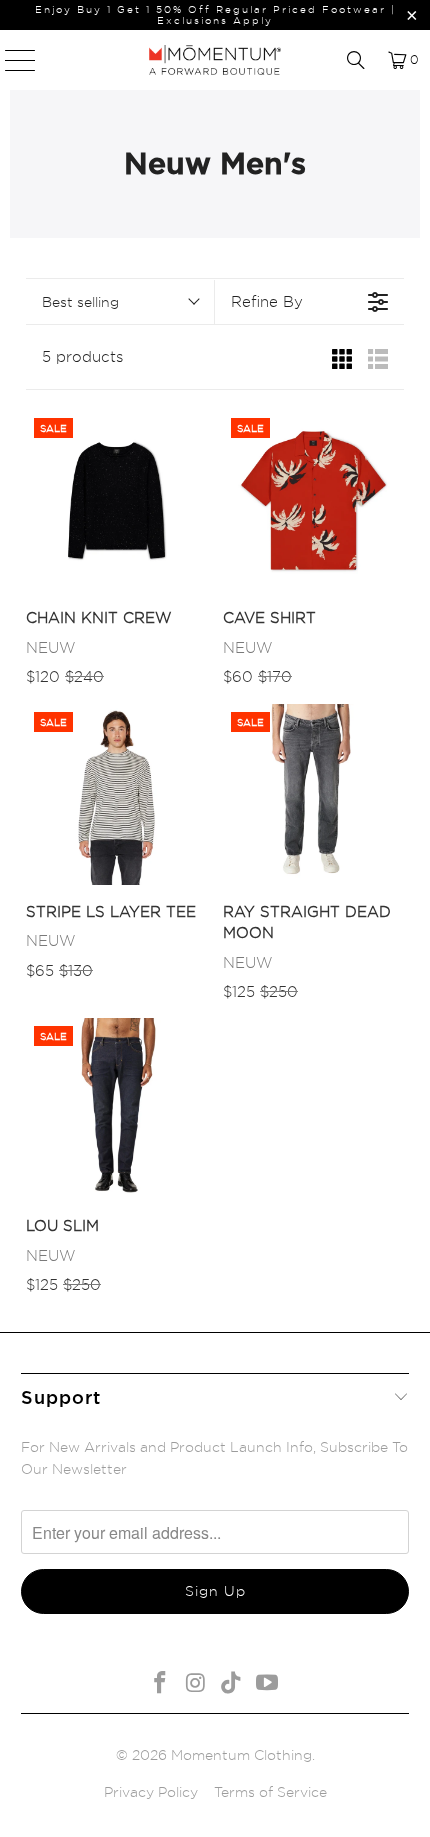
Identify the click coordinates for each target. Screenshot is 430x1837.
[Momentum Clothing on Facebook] (161, 1683)
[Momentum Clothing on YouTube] (268, 1683)
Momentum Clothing (241, 1754)
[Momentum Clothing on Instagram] (196, 1683)
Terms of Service (270, 1791)
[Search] (356, 60)
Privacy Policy (151, 1791)
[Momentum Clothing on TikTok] (232, 1683)
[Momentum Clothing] (215, 60)
